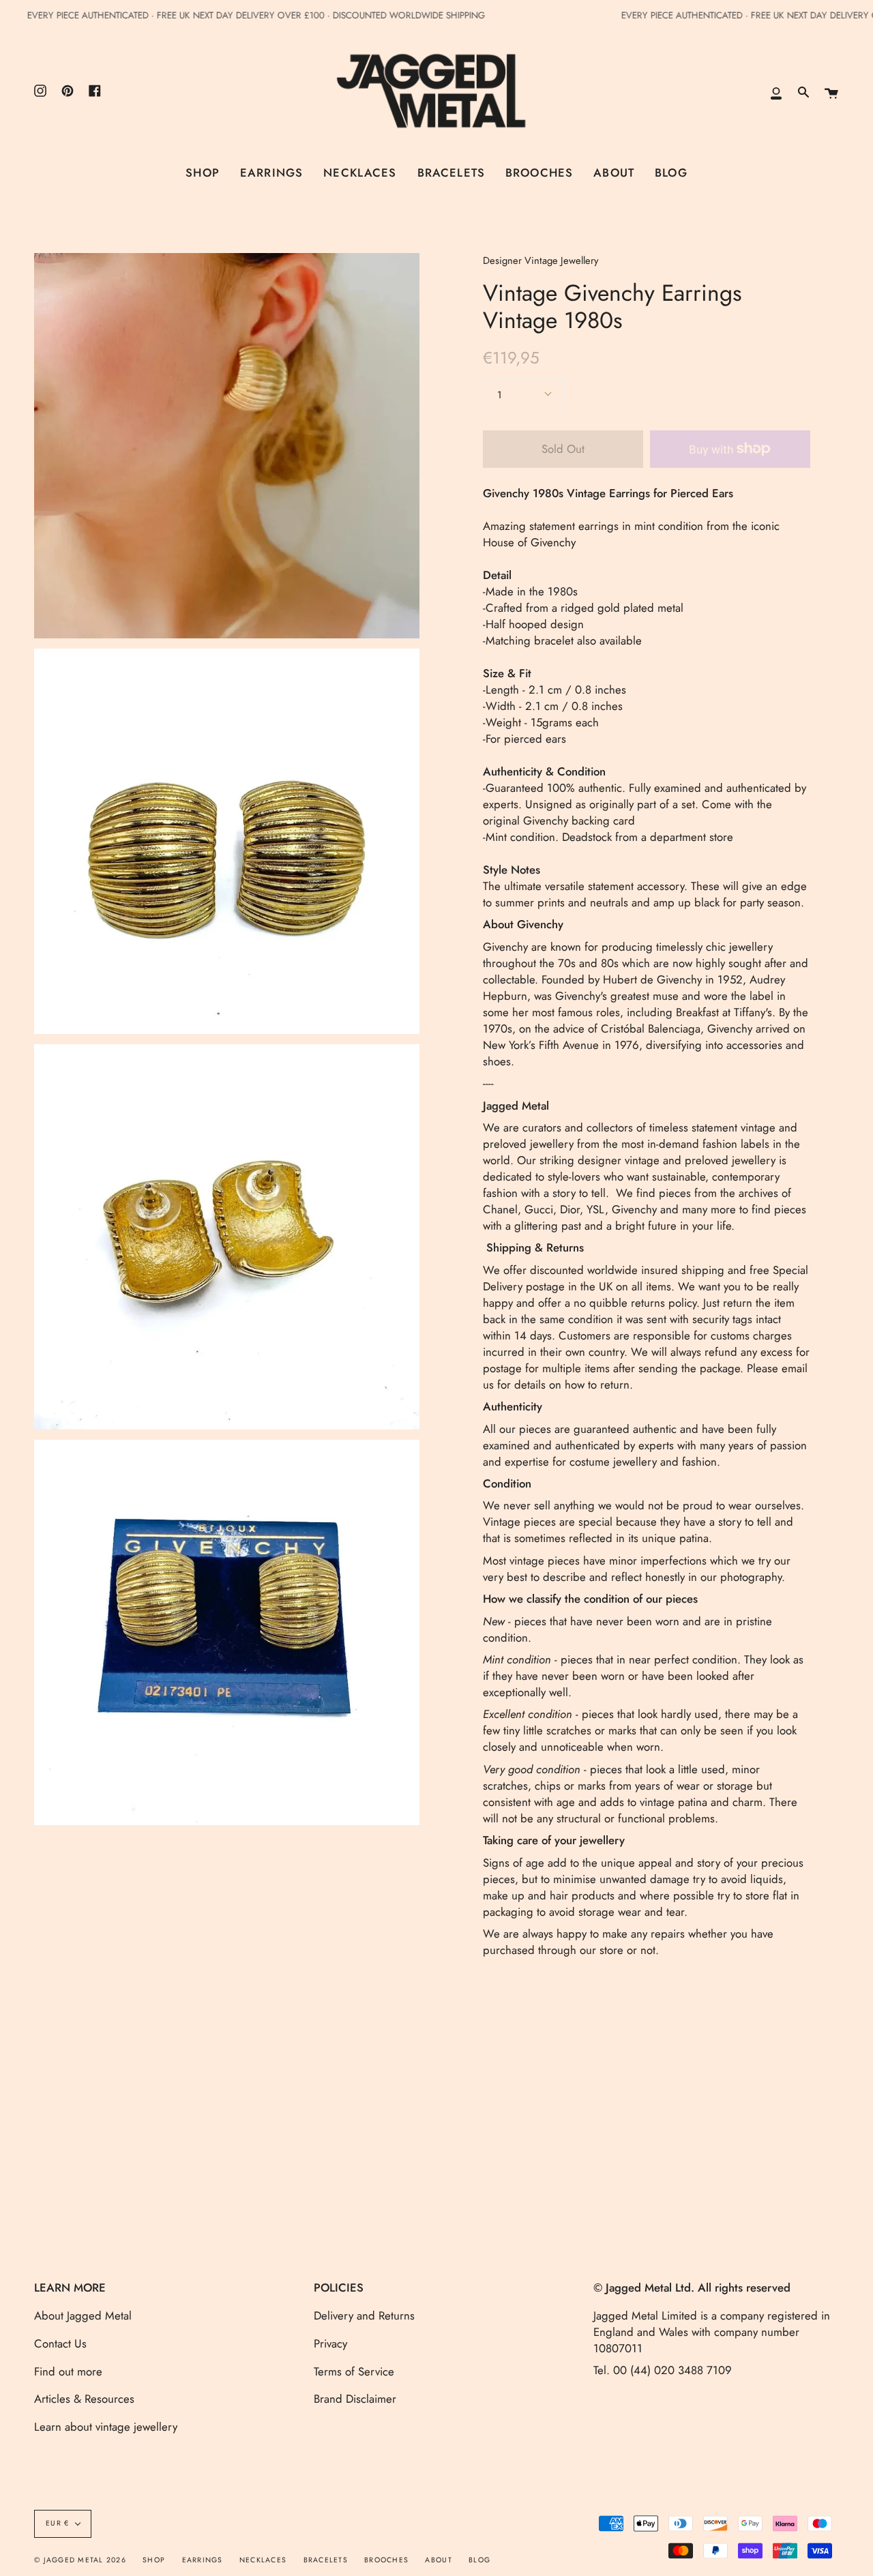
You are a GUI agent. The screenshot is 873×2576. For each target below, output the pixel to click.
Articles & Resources (84, 2399)
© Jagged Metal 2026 (80, 2560)
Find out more (68, 2371)
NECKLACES (263, 2560)
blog (479, 2560)
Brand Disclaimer (355, 2399)
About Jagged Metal (83, 2315)
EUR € (57, 2523)
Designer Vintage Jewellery (541, 261)
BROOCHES (386, 2560)
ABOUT (438, 2560)
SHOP (154, 2560)
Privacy (330, 2343)
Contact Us (60, 2343)
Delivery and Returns (364, 2315)
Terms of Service (354, 2371)
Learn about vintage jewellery (106, 2427)
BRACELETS (326, 2560)
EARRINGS (203, 2560)
